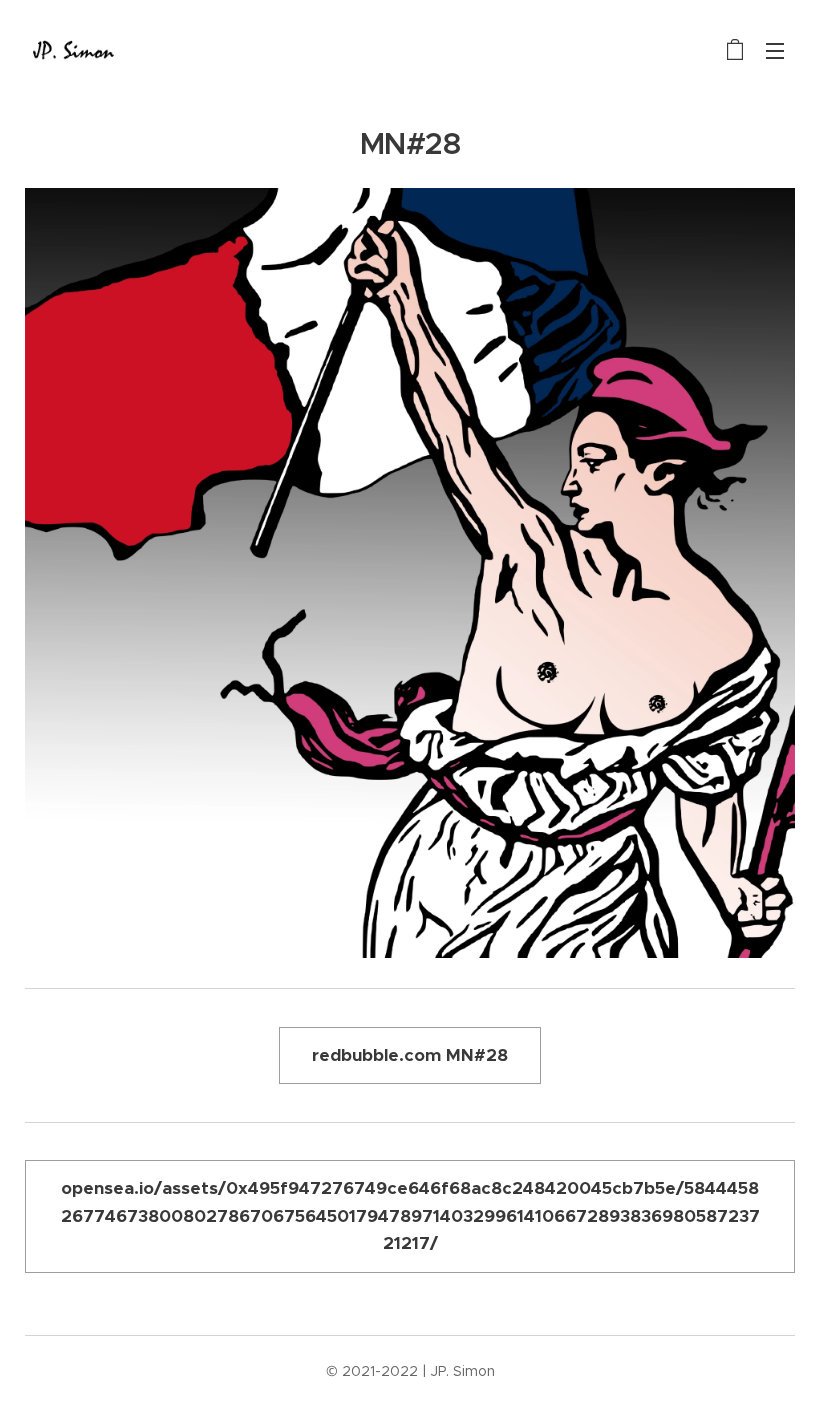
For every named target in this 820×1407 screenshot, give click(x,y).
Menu (775, 50)
